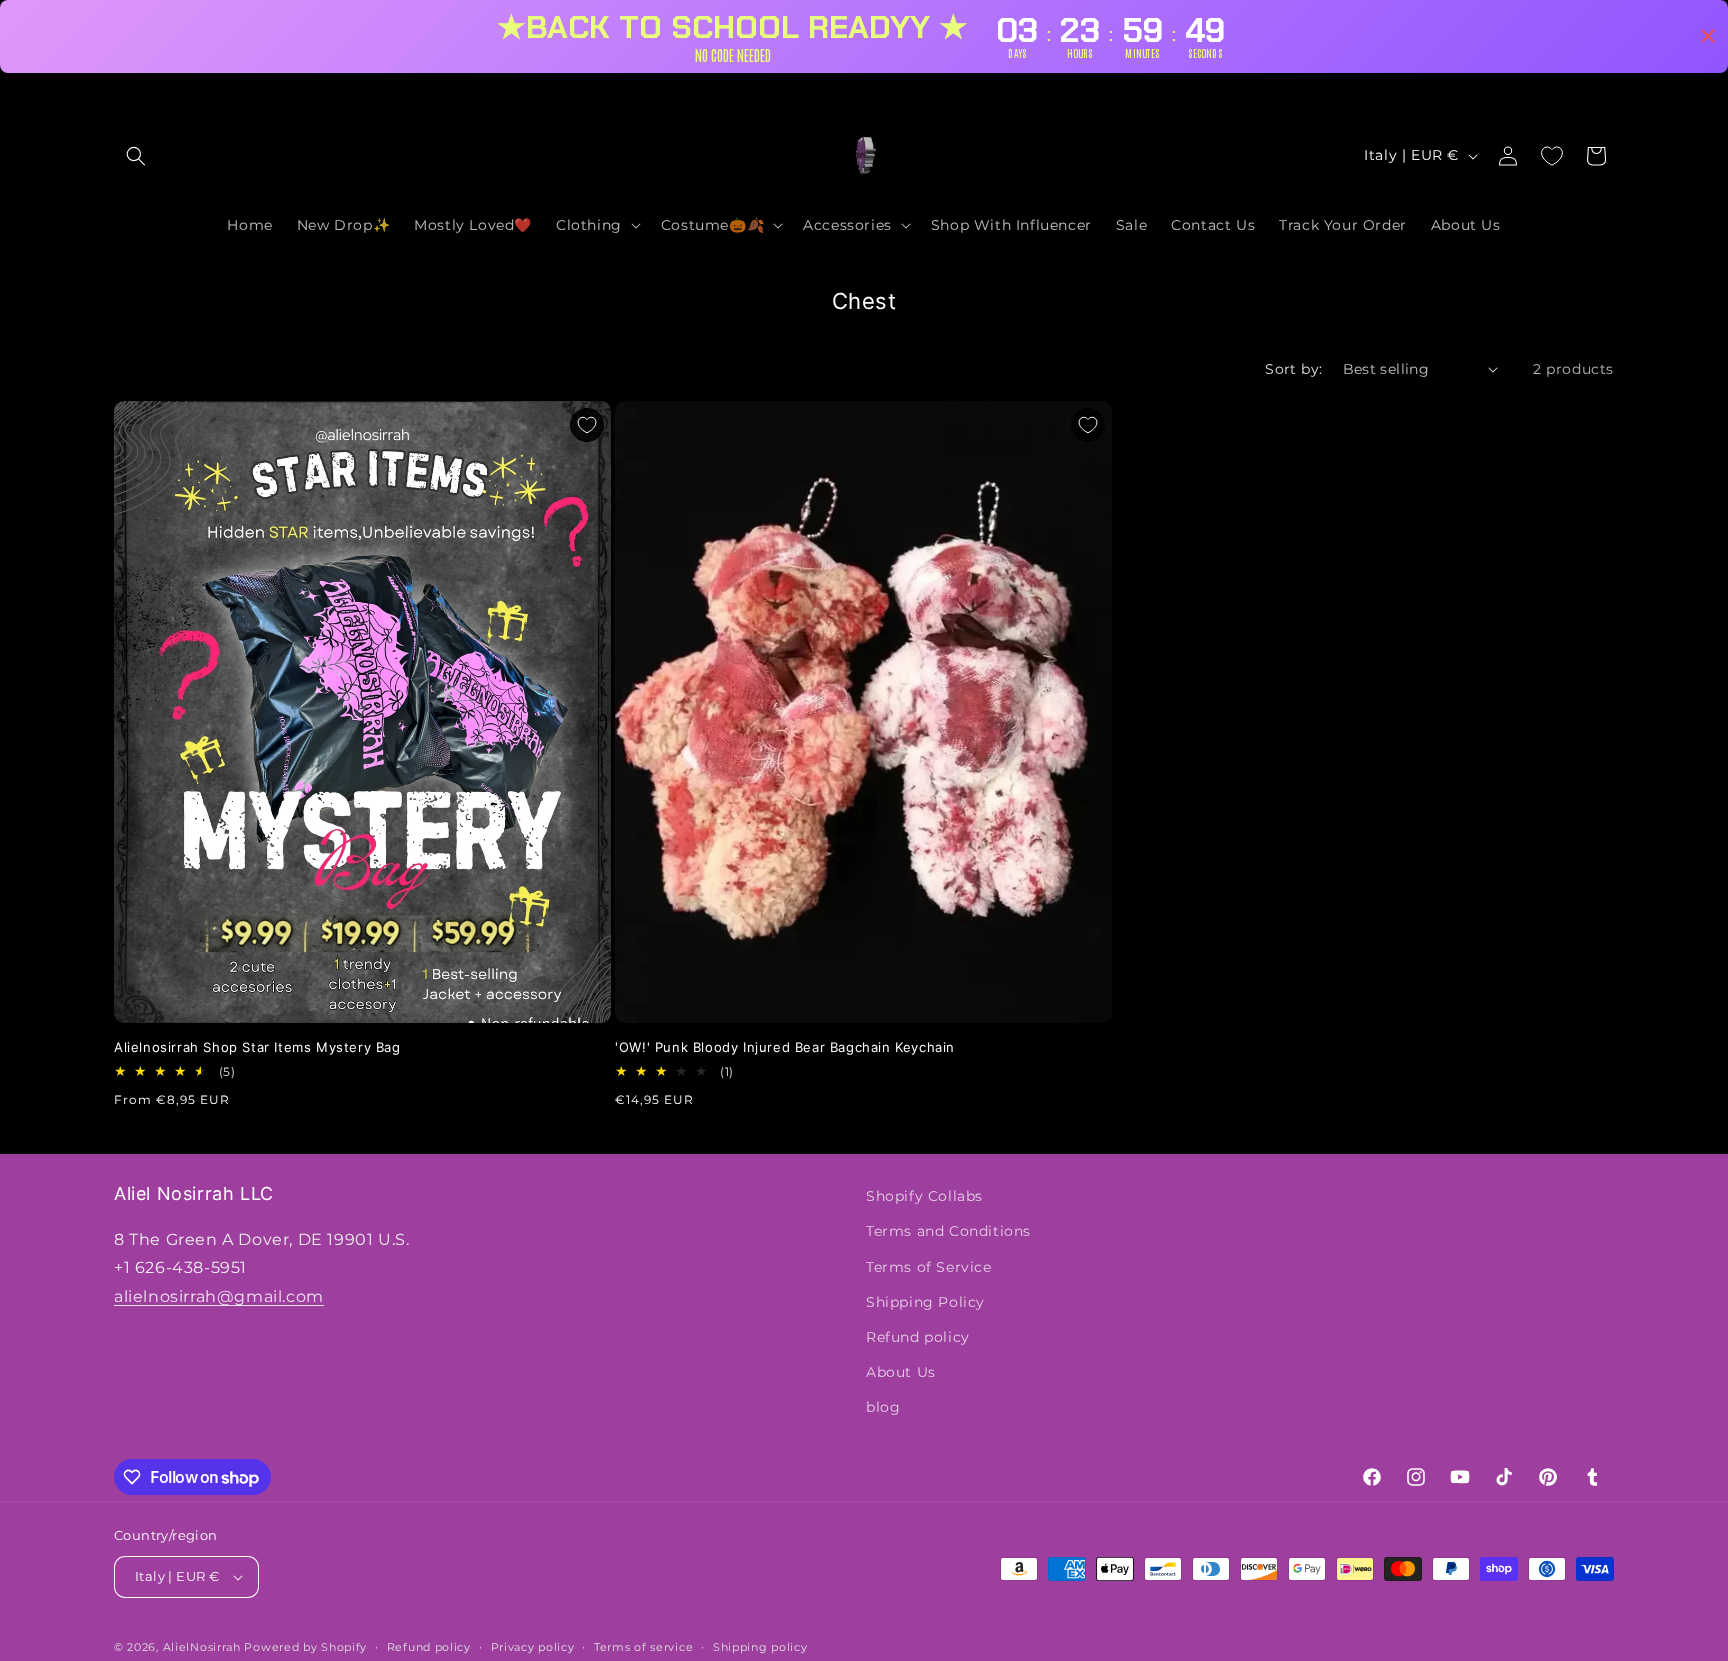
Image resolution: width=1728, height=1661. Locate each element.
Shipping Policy (925, 1301)
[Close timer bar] (1708, 36)
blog (883, 1407)
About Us (901, 1372)
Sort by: (1293, 369)
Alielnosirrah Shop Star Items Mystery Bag (257, 1047)
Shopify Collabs (924, 1196)
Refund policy (918, 1337)
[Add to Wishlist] (587, 425)
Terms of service (643, 1646)
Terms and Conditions (948, 1231)
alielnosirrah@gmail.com (219, 1296)
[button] (136, 156)
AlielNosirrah (202, 1647)
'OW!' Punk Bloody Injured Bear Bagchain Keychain (785, 1047)
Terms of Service (929, 1266)
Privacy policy (533, 1646)
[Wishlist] (1552, 156)
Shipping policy (760, 1646)
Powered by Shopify (305, 1647)
